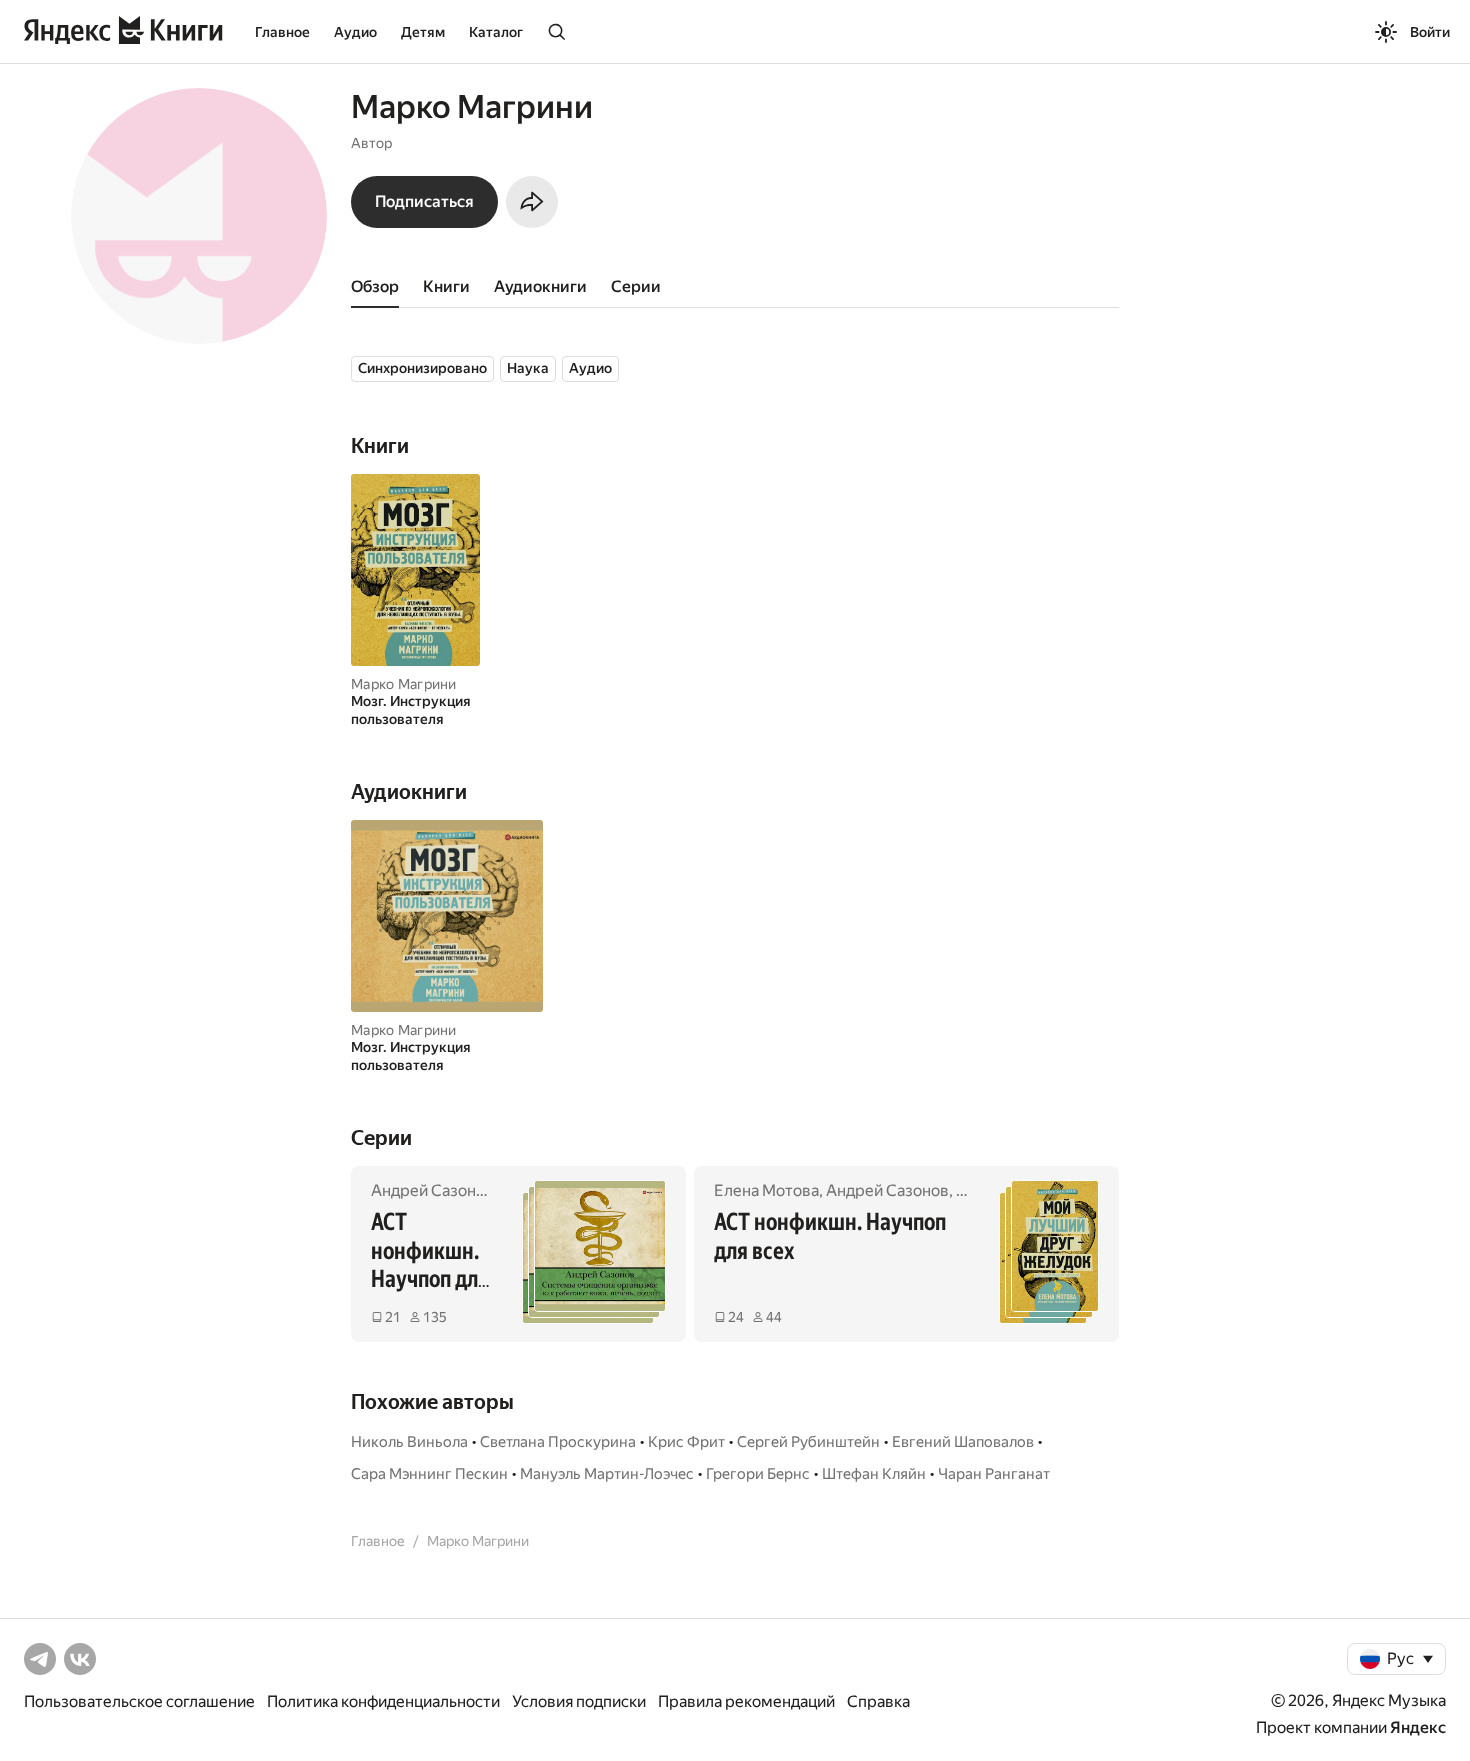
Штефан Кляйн (874, 1474)
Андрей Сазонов (432, 1190)
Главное (282, 32)
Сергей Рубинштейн (808, 1442)
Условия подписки (579, 1701)
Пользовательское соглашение (139, 1701)
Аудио (355, 32)
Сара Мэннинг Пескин (429, 1474)
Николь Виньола (409, 1442)
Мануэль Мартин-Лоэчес (607, 1474)
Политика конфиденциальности (383, 1701)
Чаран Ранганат (994, 1474)
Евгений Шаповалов (963, 1442)
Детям (423, 32)
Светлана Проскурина (558, 1442)
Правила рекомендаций (746, 1701)
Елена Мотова (766, 1190)
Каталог (496, 32)
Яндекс (1418, 1727)
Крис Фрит (686, 1442)
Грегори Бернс (758, 1474)
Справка (878, 1701)
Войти (1430, 32)
